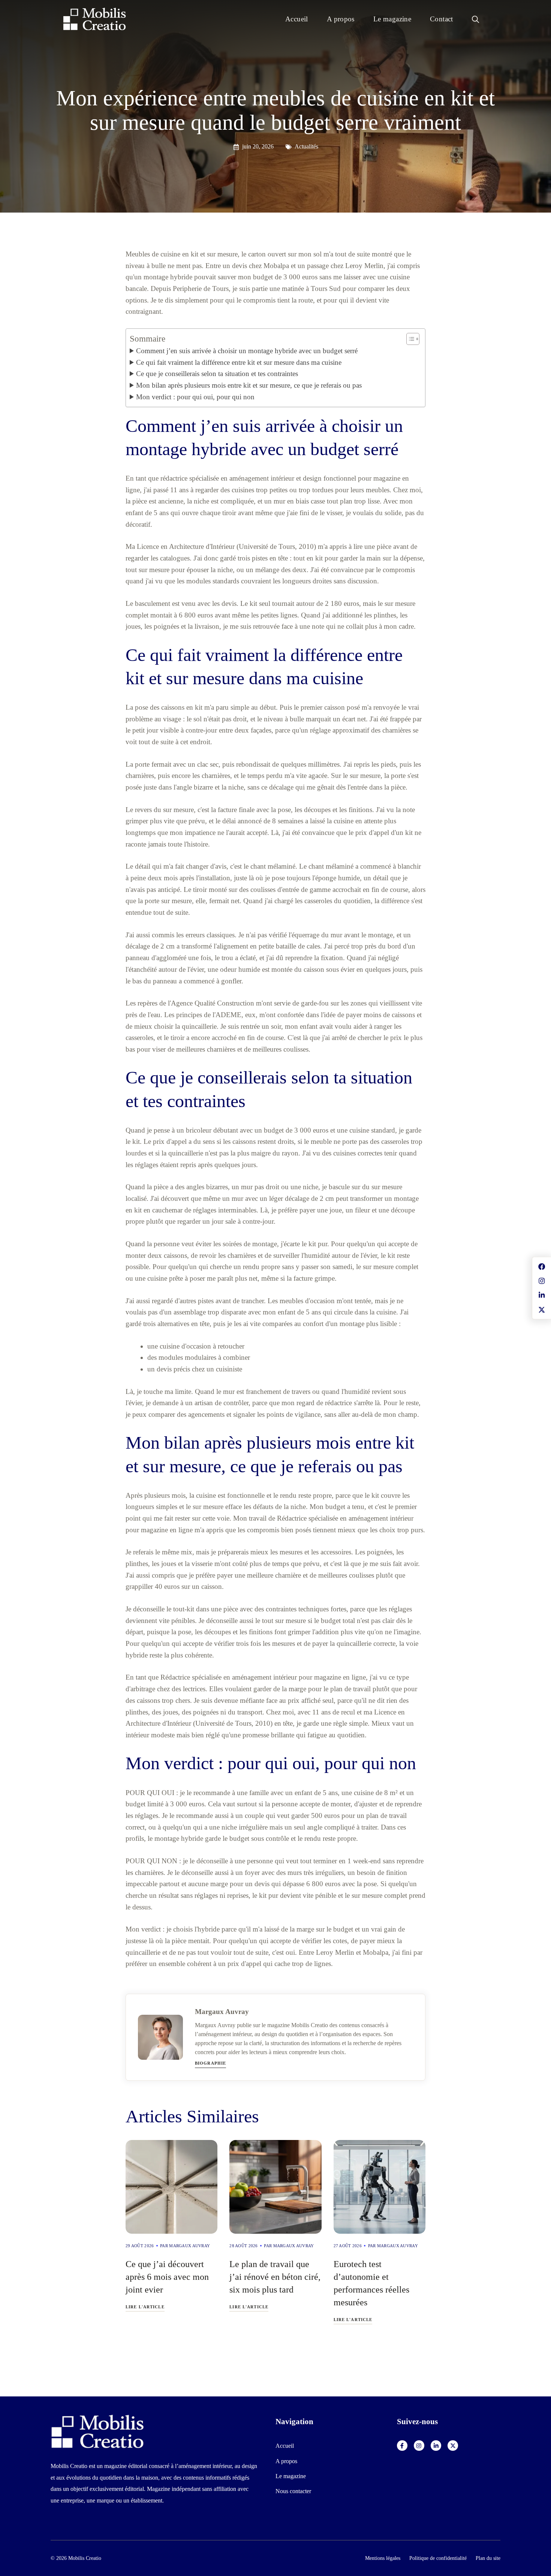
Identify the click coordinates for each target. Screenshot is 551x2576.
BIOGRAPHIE (210, 2063)
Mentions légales (383, 2558)
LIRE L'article (145, 2307)
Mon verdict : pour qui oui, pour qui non (195, 397)
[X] (453, 2446)
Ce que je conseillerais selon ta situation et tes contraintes (217, 374)
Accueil (297, 19)
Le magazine (392, 19)
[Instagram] (419, 2446)
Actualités (306, 146)
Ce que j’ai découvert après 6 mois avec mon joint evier (167, 2277)
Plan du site (488, 2558)
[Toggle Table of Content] (409, 339)
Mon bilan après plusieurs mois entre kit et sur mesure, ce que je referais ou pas (249, 385)
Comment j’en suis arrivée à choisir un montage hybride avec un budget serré (247, 351)
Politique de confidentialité (438, 2558)
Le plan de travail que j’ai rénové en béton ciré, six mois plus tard (275, 2277)
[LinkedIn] (436, 2446)
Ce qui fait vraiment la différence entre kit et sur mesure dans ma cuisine (239, 362)
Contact (442, 19)
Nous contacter (293, 2491)
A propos (341, 19)
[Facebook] (402, 2446)
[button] (475, 19)
